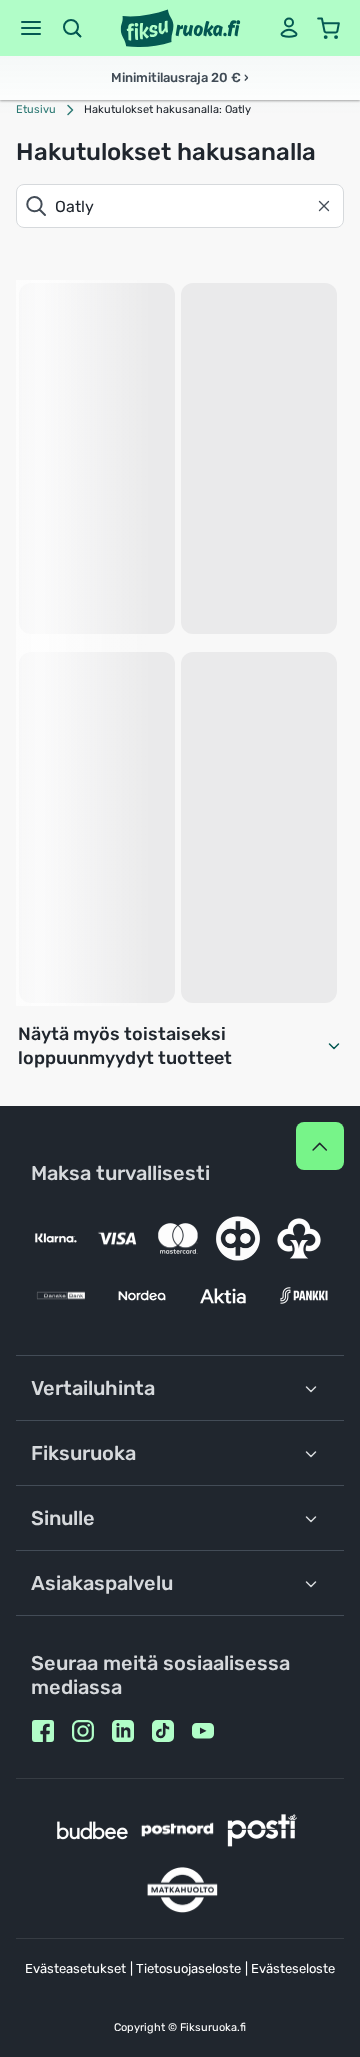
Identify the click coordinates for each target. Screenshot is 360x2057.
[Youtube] (203, 1731)
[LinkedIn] (123, 1731)
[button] (31, 28)
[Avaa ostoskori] (329, 28)
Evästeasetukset (75, 1968)
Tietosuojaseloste (188, 1968)
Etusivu (36, 109)
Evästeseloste (293, 1968)
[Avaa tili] (289, 28)
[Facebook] (43, 1731)
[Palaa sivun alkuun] (320, 1146)
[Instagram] (83, 1731)
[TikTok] (163, 1731)
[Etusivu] (180, 28)
